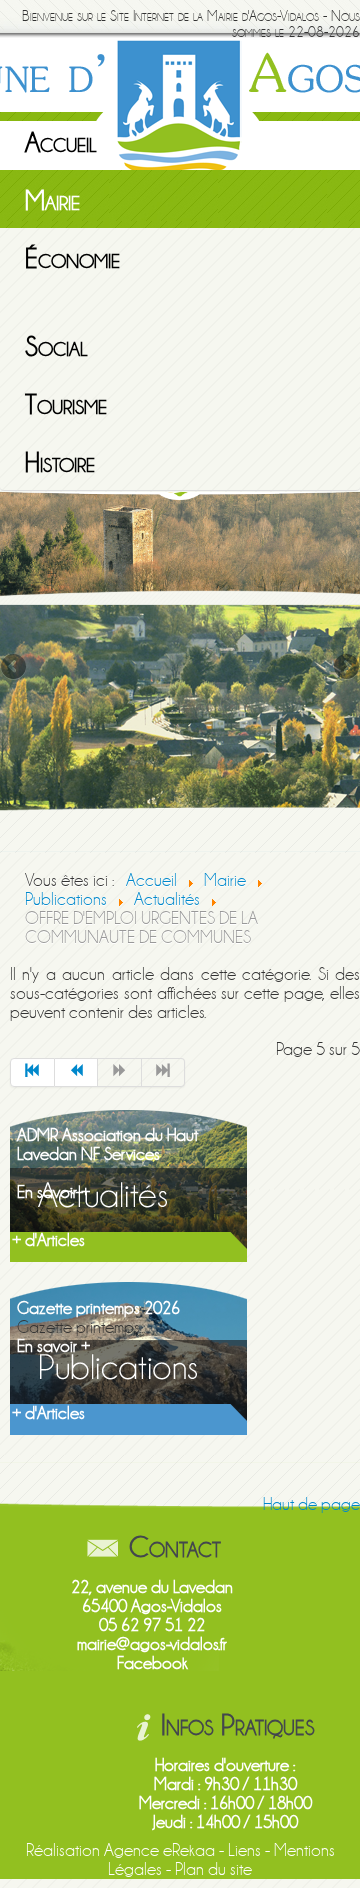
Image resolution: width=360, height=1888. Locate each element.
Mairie (52, 201)
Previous (15, 668)
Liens (244, 1850)
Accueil (61, 143)
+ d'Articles (48, 1240)
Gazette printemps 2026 (98, 1308)
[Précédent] (77, 1072)
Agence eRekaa (159, 1850)
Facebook (152, 1663)
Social (56, 347)
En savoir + (53, 1192)
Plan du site (213, 1869)
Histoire (60, 463)
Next (345, 668)
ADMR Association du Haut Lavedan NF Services (107, 1145)
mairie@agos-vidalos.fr (152, 1644)
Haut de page (311, 1504)
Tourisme (66, 405)
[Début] (32, 1072)
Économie (72, 259)
